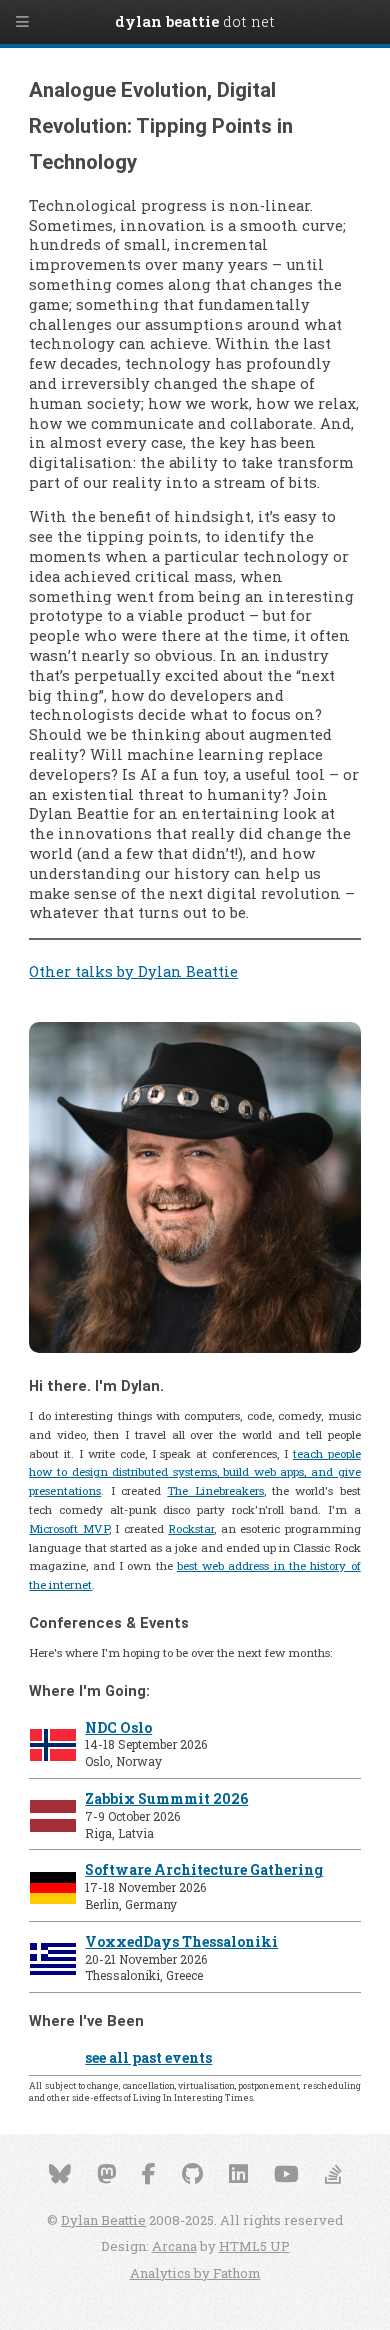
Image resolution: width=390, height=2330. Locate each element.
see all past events (148, 2057)
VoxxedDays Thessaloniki (181, 1941)
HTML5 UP (254, 2246)
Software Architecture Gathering (204, 1869)
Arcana (174, 2246)
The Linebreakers (215, 1490)
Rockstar (191, 1528)
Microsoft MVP (68, 1528)
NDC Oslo (118, 1727)
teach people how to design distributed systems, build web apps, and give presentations (194, 1472)
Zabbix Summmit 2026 (166, 1798)
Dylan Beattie (103, 2220)
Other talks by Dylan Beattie (133, 971)
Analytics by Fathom (195, 2273)
